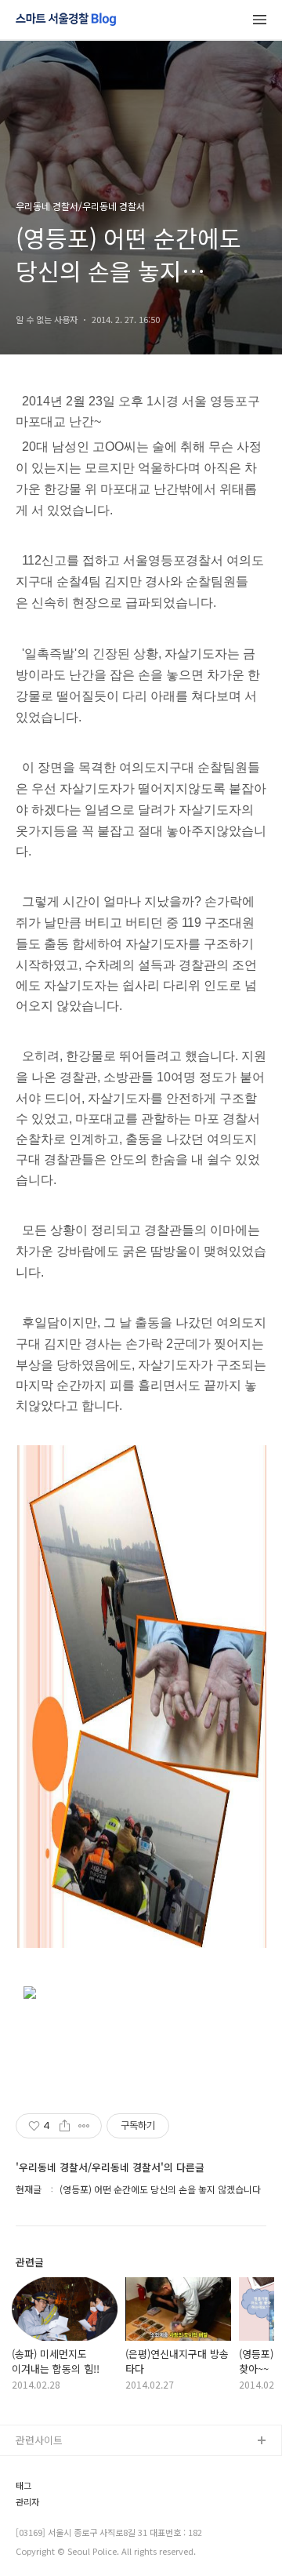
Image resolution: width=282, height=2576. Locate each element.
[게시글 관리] (84, 2126)
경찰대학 (35, 2492)
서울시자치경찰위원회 (63, 2467)
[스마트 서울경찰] (66, 20)
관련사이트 (39, 2440)
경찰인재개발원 (49, 2517)
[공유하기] (65, 2126)
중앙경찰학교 (45, 2542)
